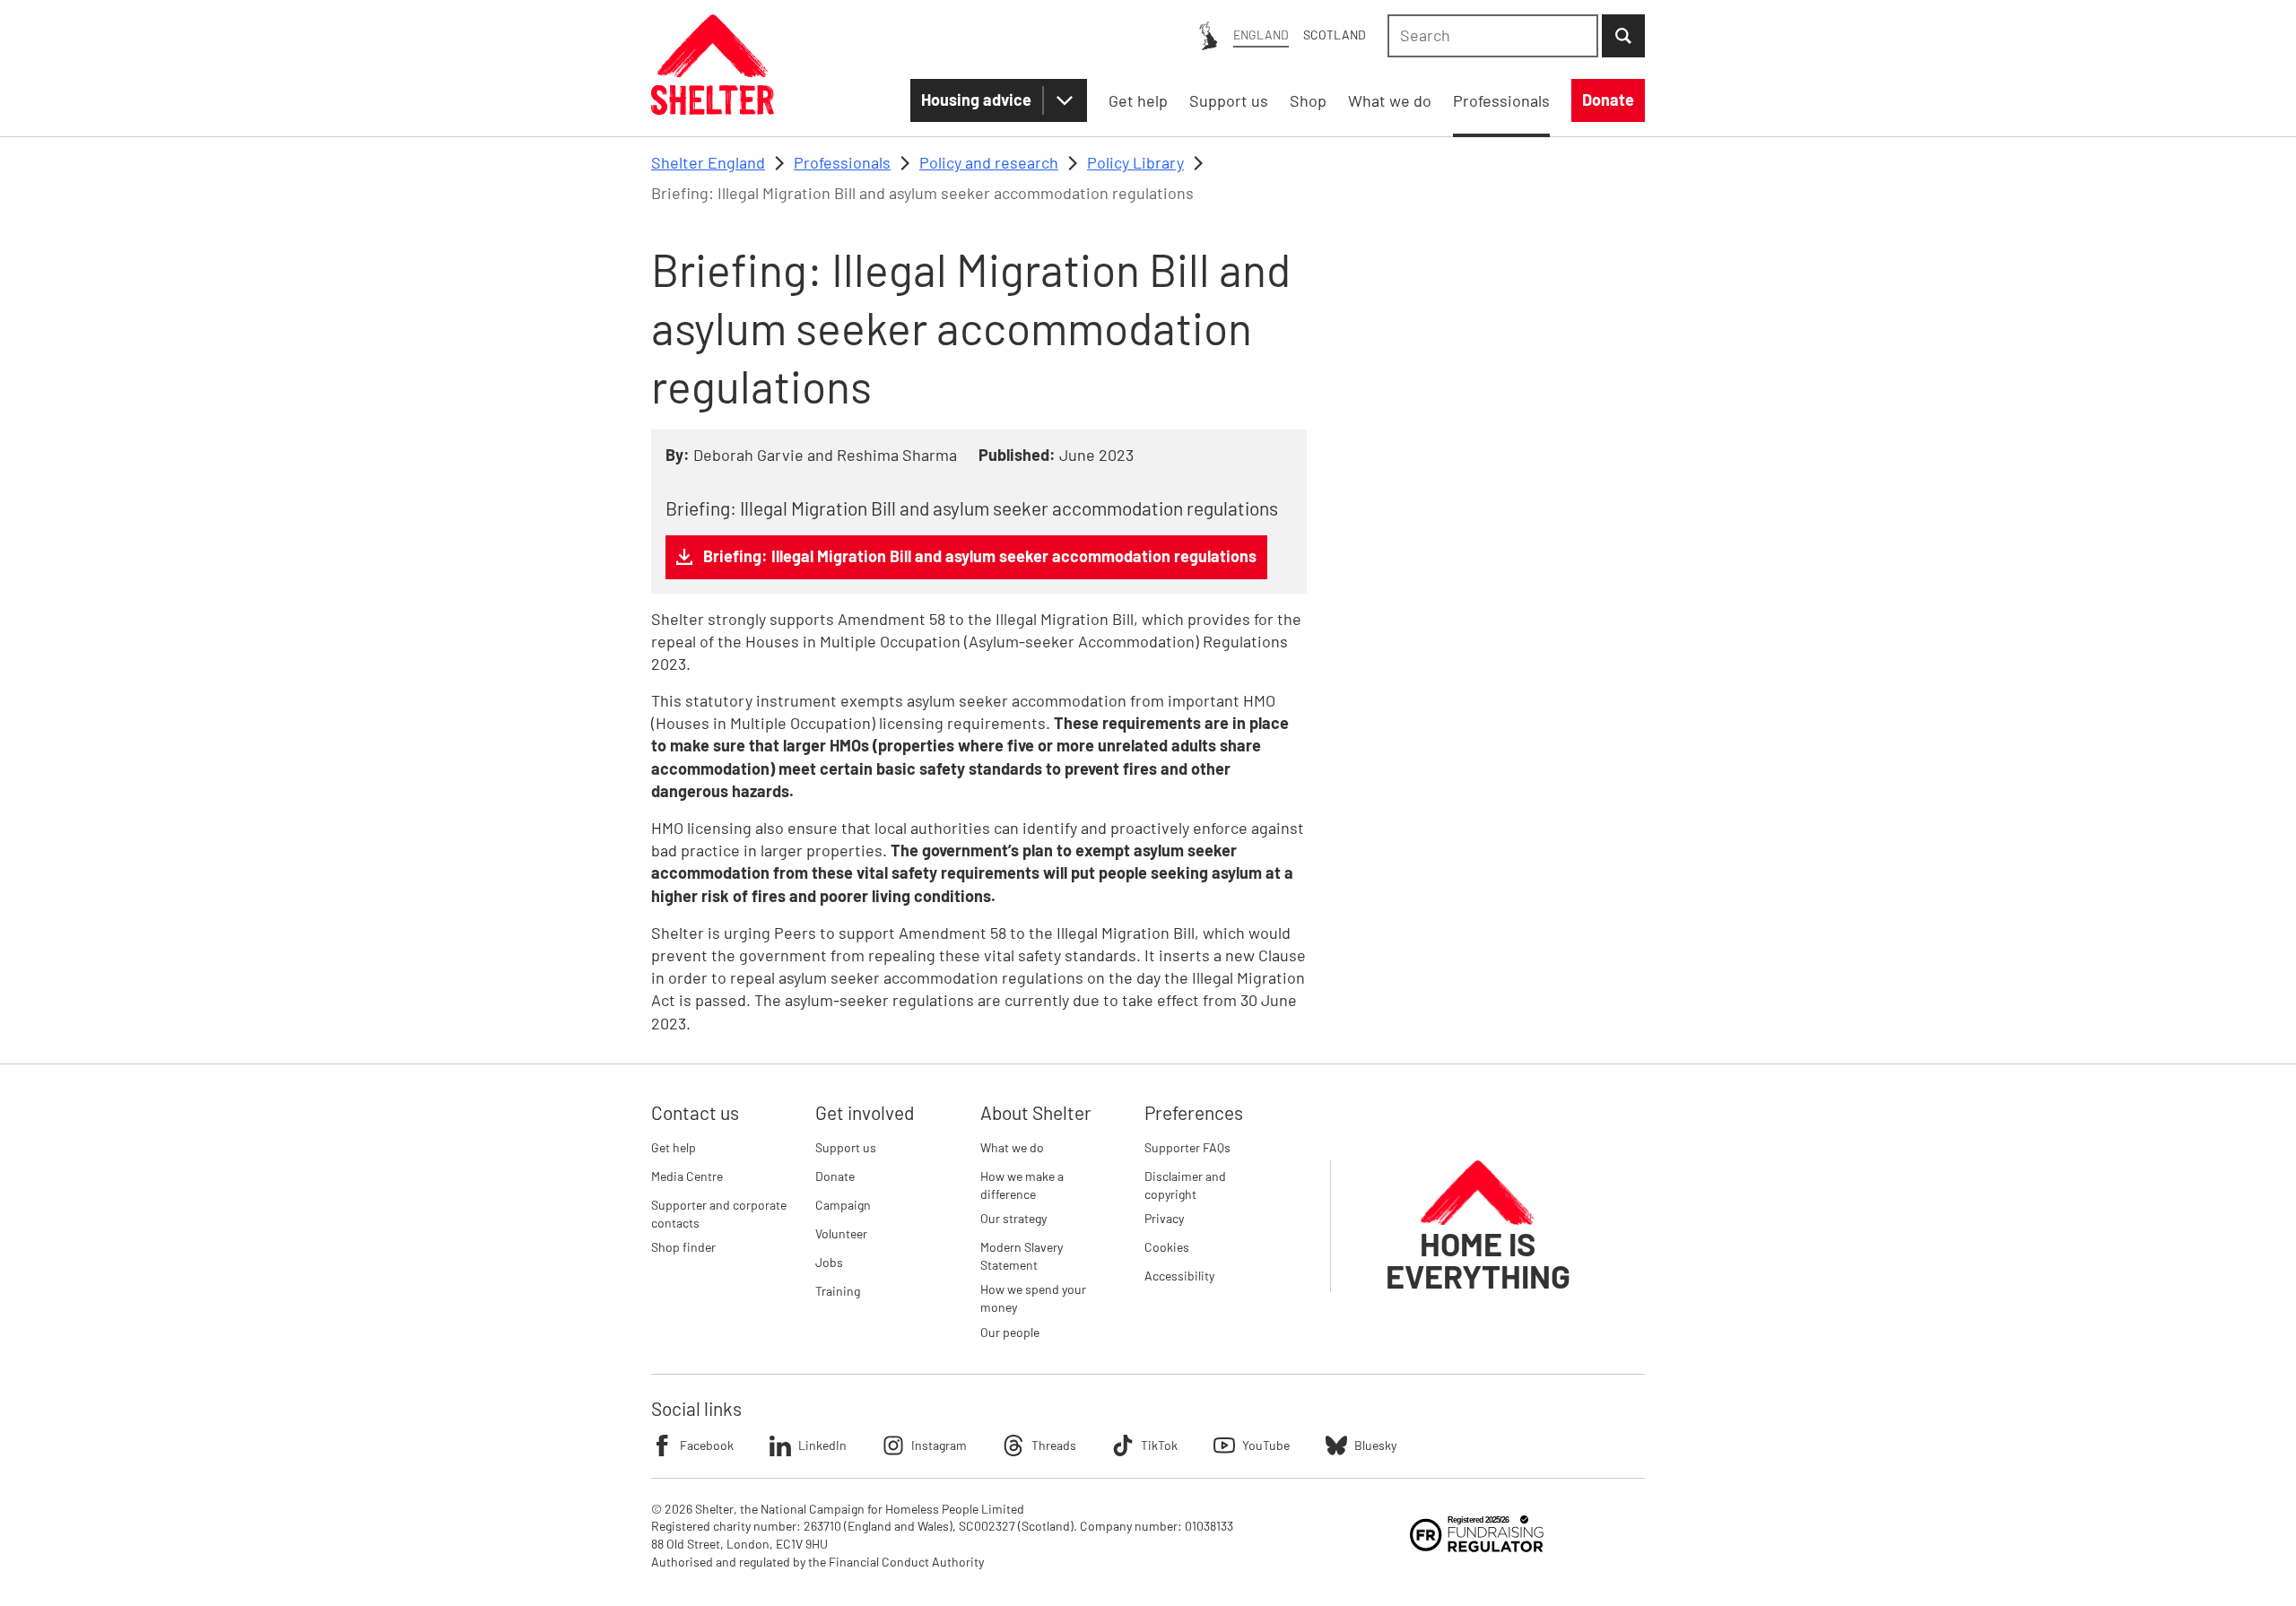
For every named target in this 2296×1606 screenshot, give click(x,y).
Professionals (842, 162)
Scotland (1335, 35)
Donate (835, 1176)
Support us (846, 1147)
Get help (674, 1147)
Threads (1054, 1445)
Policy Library (1135, 162)
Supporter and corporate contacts (719, 1214)
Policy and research (989, 162)
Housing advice (976, 100)
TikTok (1159, 1445)
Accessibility (1179, 1276)
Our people (1010, 1332)
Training (838, 1291)
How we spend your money (1033, 1298)
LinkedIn (822, 1445)
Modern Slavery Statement (1022, 1256)
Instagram (939, 1445)
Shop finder (683, 1247)
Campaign (843, 1205)
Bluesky (1375, 1445)
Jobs (829, 1262)
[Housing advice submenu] (1065, 100)
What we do (1012, 1147)
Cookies (1167, 1247)
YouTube (1266, 1445)
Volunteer (841, 1233)
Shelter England (708, 162)
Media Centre (687, 1176)
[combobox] (1493, 36)
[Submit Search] (1623, 36)
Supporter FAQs (1187, 1147)
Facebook (707, 1445)
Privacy (1164, 1218)
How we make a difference (1022, 1185)
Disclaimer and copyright (1185, 1185)
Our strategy (1013, 1218)
